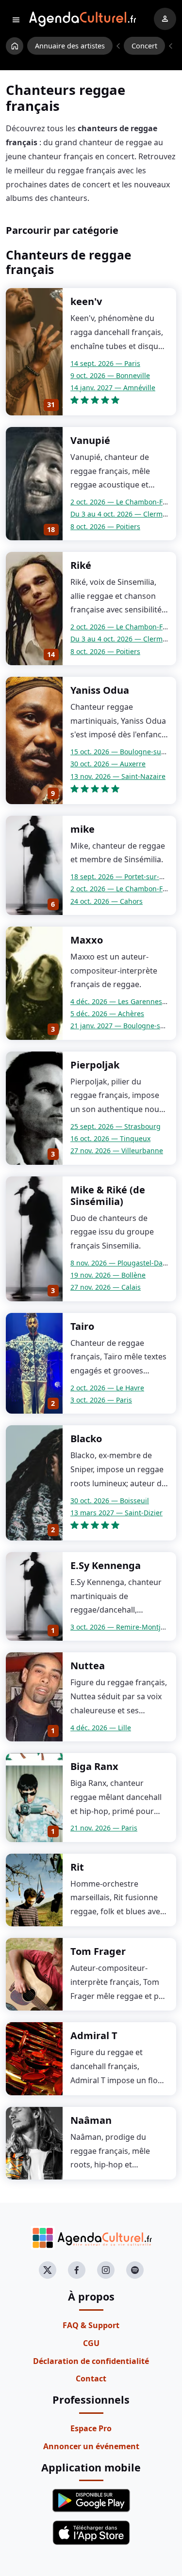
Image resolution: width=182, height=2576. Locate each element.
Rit (77, 1867)
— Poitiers (105, 526)
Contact (91, 2378)
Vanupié (90, 440)
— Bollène (108, 1275)
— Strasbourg (116, 1126)
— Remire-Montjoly (120, 1627)
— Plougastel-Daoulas (125, 1263)
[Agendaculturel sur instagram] (106, 2270)
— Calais (106, 1287)
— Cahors (107, 901)
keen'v (86, 301)
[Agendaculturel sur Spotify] (135, 2270)
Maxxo (87, 940)
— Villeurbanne (117, 1151)
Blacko (86, 1439)
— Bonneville (110, 375)
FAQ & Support (91, 2325)
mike (83, 829)
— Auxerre (108, 764)
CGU (91, 2343)
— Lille (101, 1728)
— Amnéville (113, 388)
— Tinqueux (110, 1138)
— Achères (107, 1014)
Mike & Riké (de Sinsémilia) (108, 1196)
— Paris (105, 363)
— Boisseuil (110, 1501)
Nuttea (88, 1666)
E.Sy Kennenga (106, 1565)
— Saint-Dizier (116, 1513)
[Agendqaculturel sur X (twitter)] (48, 2270)
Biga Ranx (94, 1766)
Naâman (91, 2120)
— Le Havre (107, 1388)
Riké (81, 565)
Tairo (82, 1326)
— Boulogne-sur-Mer (125, 752)
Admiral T (94, 2035)
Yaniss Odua (100, 690)
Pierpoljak (95, 1065)
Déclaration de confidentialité (91, 2361)
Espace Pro (91, 2428)
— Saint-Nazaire (118, 776)
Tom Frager (98, 1951)
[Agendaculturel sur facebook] (77, 2270)
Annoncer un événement (91, 2446)
